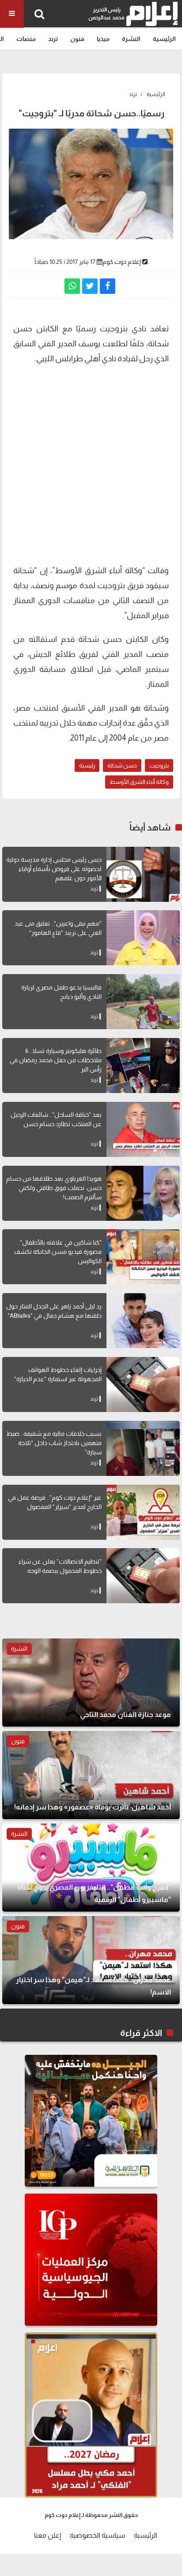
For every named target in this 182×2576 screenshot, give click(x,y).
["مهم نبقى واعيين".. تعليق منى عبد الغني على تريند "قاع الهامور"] (143, 938)
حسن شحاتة (122, 765)
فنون (77, 39)
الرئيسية (164, 39)
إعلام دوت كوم (122, 262)
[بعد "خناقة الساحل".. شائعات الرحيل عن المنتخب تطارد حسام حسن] (143, 1129)
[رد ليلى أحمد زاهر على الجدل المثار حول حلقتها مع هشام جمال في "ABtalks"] (143, 1321)
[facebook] (108, 286)
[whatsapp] (72, 286)
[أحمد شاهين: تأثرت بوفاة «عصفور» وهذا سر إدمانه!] (91, 1775)
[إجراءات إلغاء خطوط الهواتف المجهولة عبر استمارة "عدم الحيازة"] (143, 1384)
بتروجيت (159, 765)
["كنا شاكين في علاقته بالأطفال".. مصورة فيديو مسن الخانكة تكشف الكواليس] (143, 1257)
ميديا (103, 39)
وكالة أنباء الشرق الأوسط (139, 782)
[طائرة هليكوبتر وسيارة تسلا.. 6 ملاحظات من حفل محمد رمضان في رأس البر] (143, 1066)
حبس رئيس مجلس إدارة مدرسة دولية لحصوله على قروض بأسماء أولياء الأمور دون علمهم (54, 869)
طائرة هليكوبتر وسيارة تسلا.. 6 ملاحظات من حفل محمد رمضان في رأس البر (56, 1060)
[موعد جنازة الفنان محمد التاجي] (91, 1683)
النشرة (131, 39)
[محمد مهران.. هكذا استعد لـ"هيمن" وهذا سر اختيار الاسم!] (91, 1960)
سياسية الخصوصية (97, 2535)
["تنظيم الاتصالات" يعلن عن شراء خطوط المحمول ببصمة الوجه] (143, 1576)
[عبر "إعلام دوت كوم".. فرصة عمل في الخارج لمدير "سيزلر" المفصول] (143, 1512)
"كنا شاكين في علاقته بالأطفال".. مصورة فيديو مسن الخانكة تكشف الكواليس (58, 1252)
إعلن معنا (47, 2535)
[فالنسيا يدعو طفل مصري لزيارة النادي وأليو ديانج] (143, 1002)
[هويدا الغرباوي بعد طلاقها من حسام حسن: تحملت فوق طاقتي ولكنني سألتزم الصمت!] (143, 1193)
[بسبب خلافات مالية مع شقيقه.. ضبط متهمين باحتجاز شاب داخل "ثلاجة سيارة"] (143, 1448)
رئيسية (87, 765)
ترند (53, 39)
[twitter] (90, 286)
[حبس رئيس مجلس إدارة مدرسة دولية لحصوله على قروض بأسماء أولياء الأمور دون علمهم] (143, 874)
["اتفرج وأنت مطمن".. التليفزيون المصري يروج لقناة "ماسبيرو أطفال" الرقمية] (91, 1868)
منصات (26, 39)
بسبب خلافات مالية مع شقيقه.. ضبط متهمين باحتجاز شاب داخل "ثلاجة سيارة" (54, 1443)
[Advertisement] (91, 463)
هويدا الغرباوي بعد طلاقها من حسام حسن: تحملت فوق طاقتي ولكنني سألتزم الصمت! (54, 1188)
